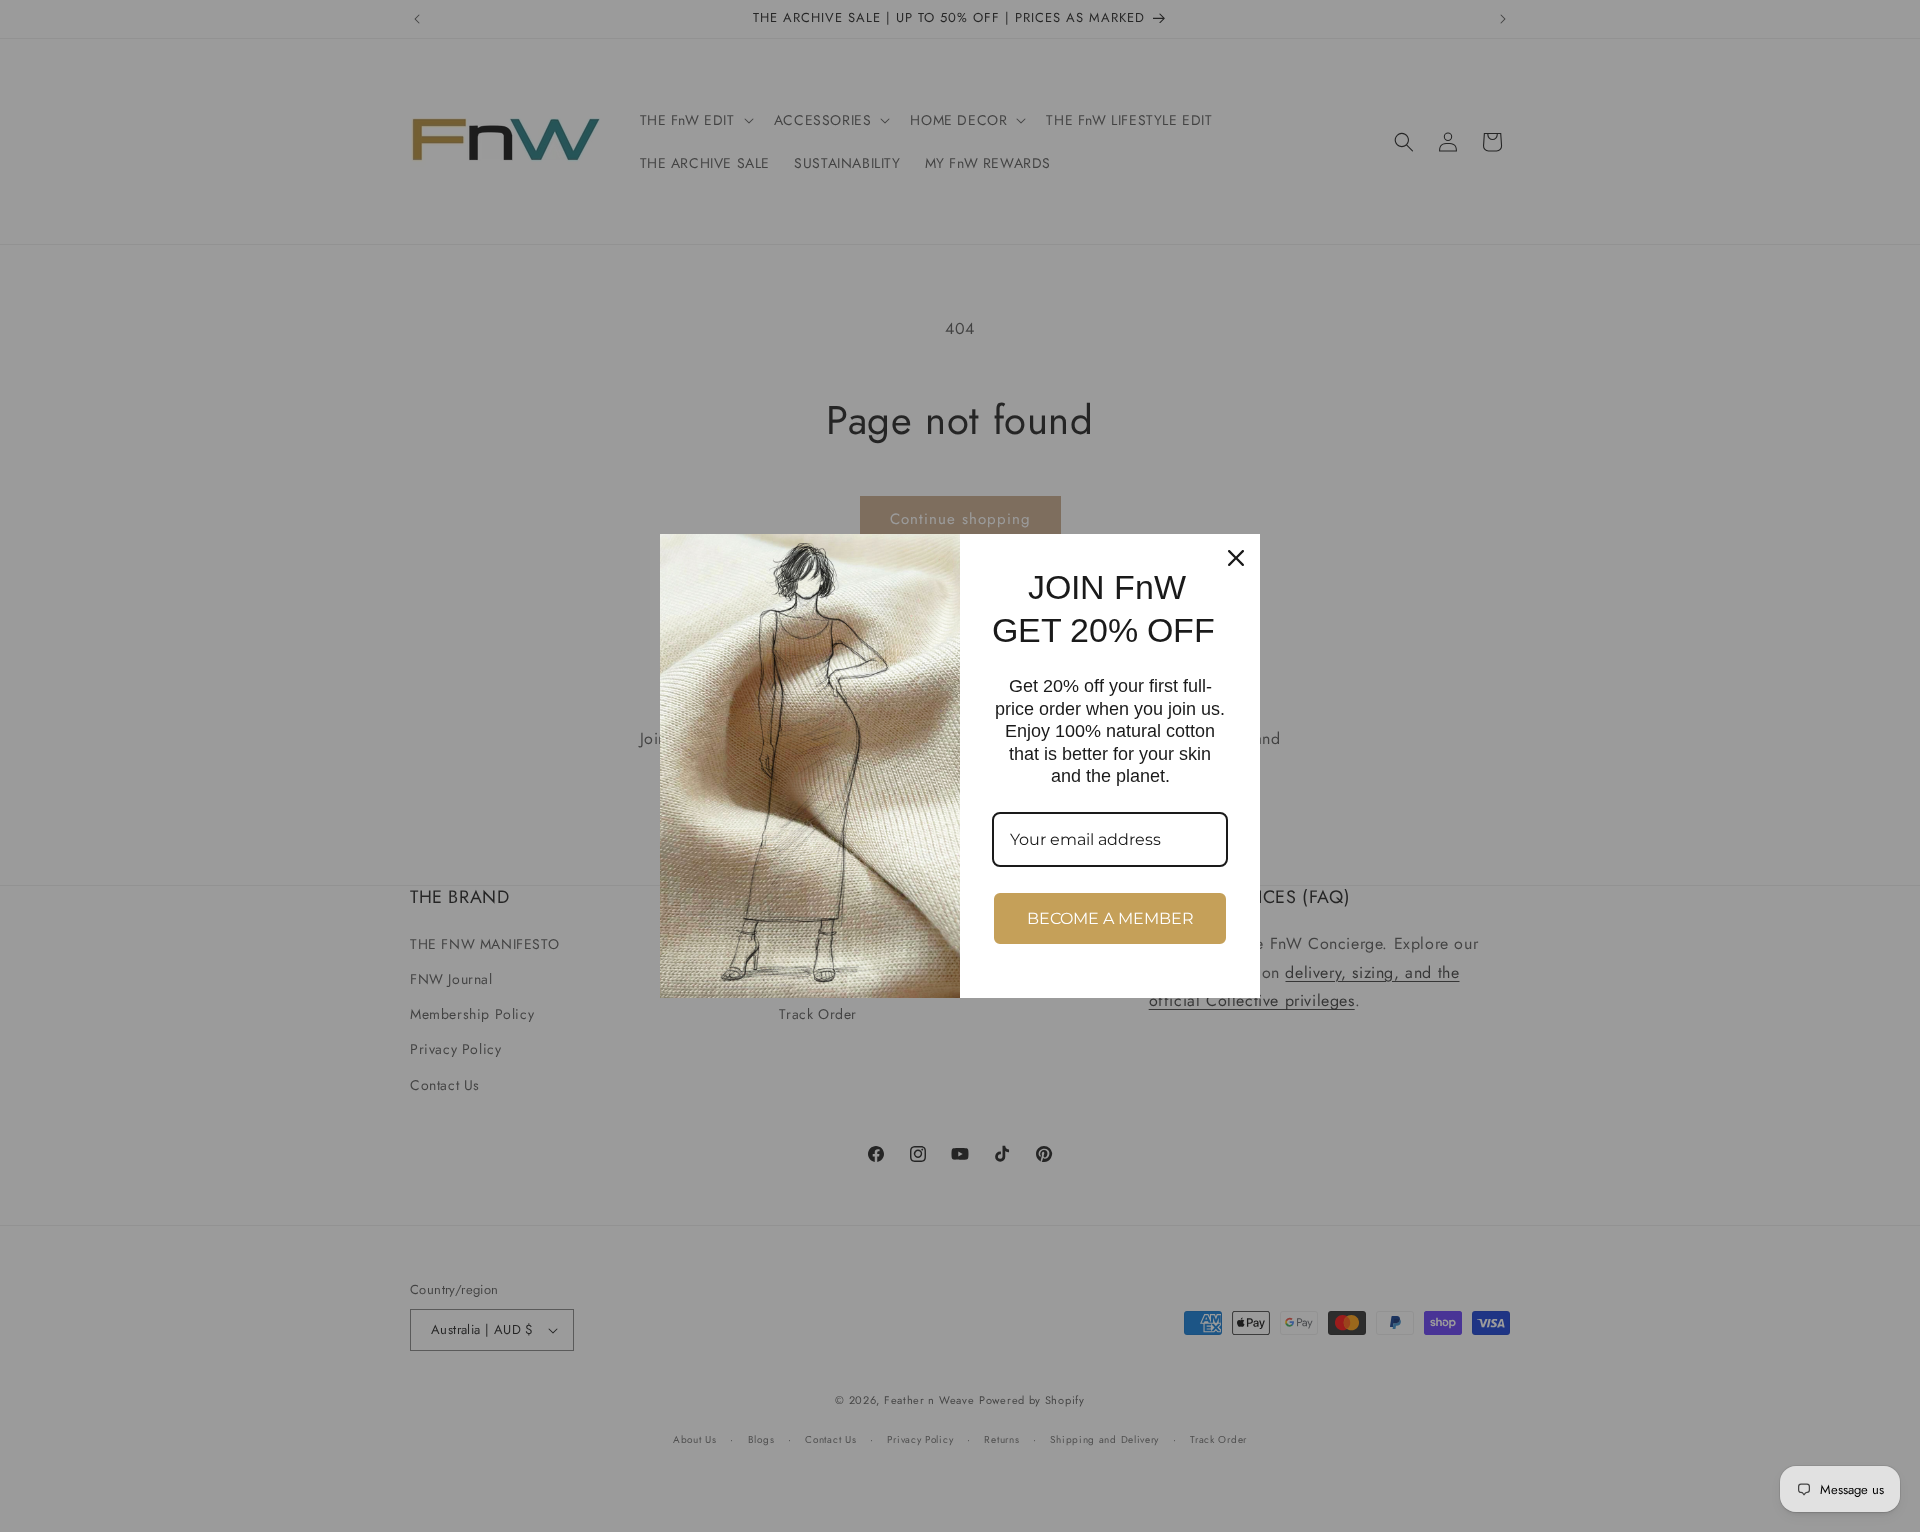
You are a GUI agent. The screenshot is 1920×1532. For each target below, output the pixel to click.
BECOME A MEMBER (1110, 918)
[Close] (1236, 558)
